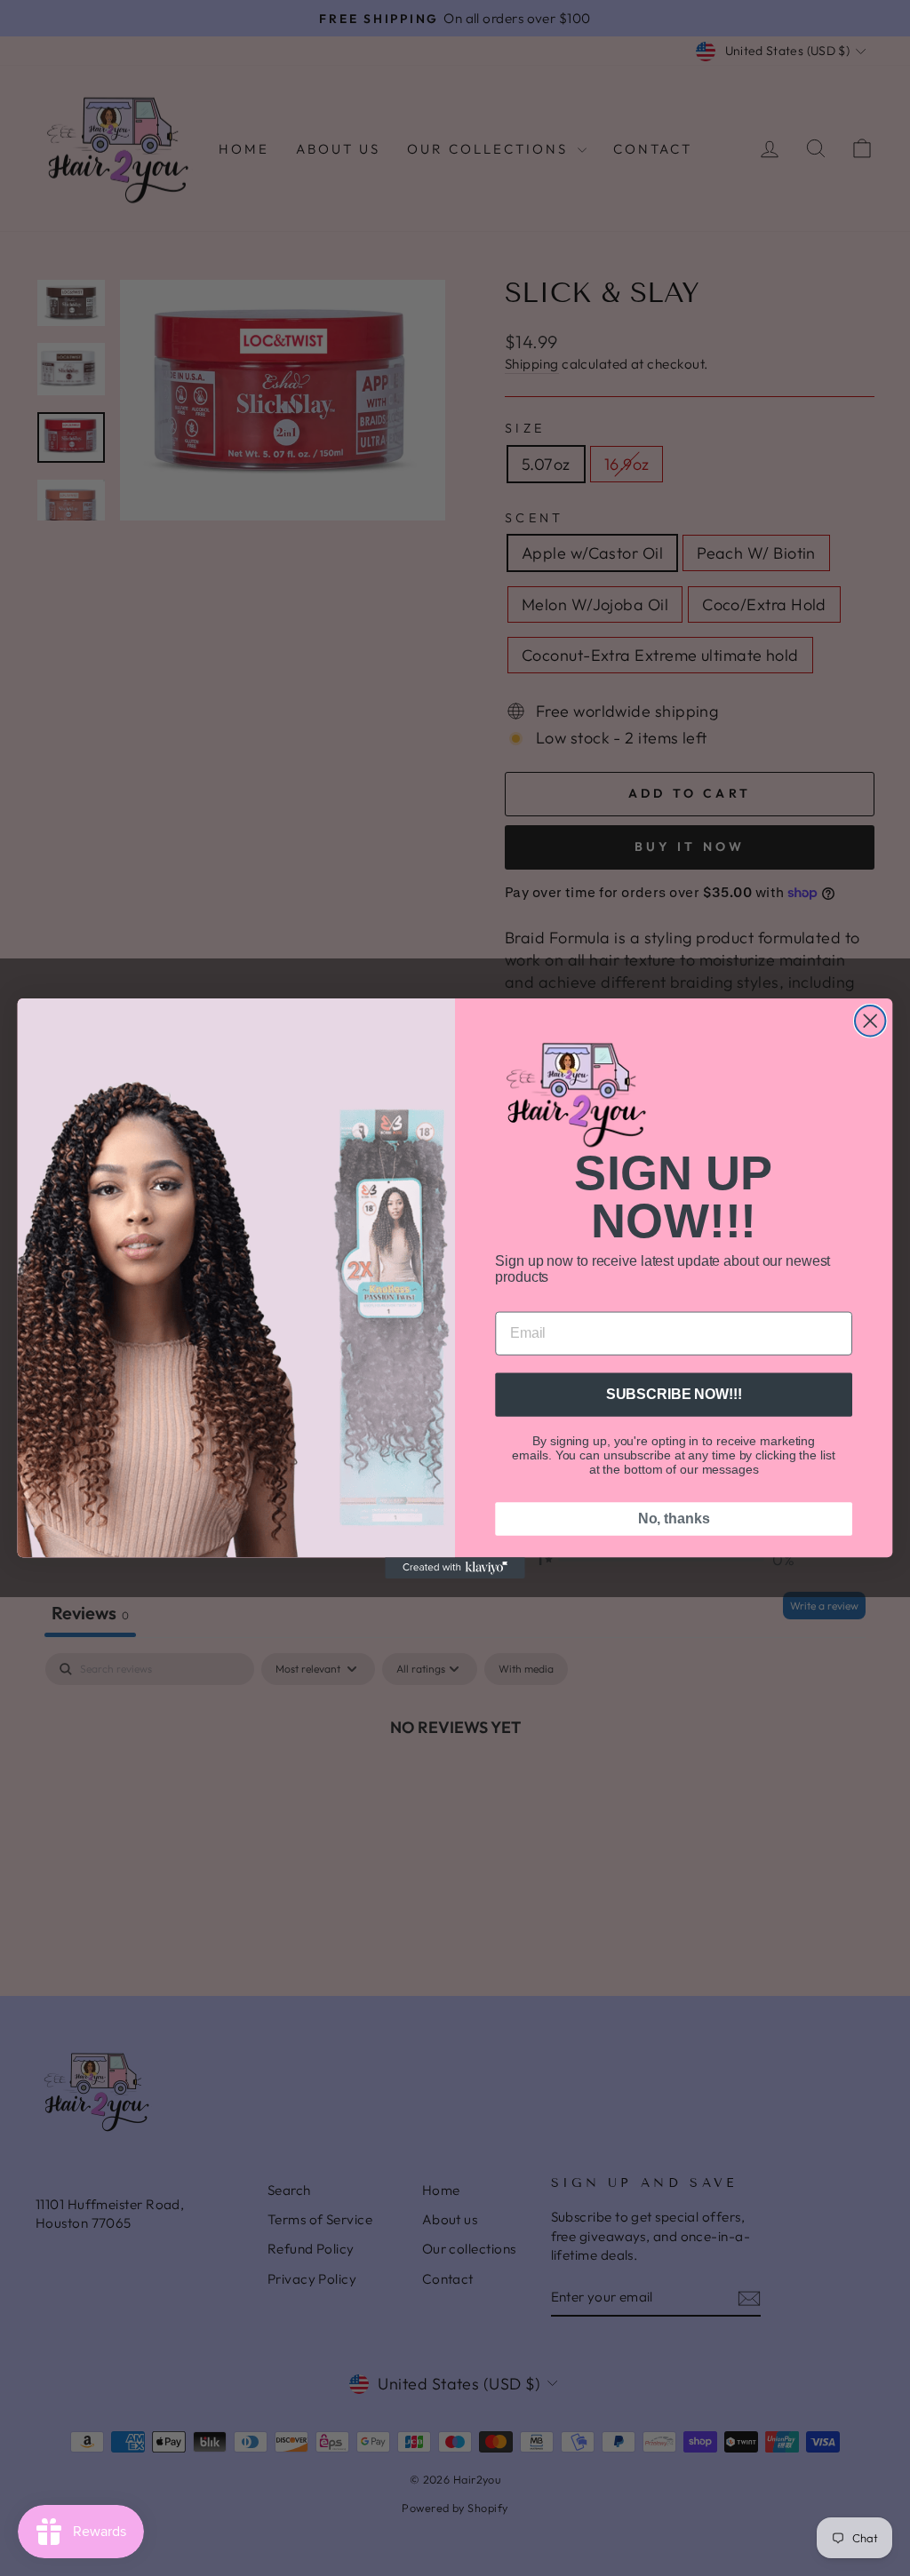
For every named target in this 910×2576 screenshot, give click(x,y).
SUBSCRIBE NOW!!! (674, 1394)
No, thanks (674, 1519)
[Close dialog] (870, 1020)
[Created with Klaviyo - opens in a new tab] (455, 1568)
